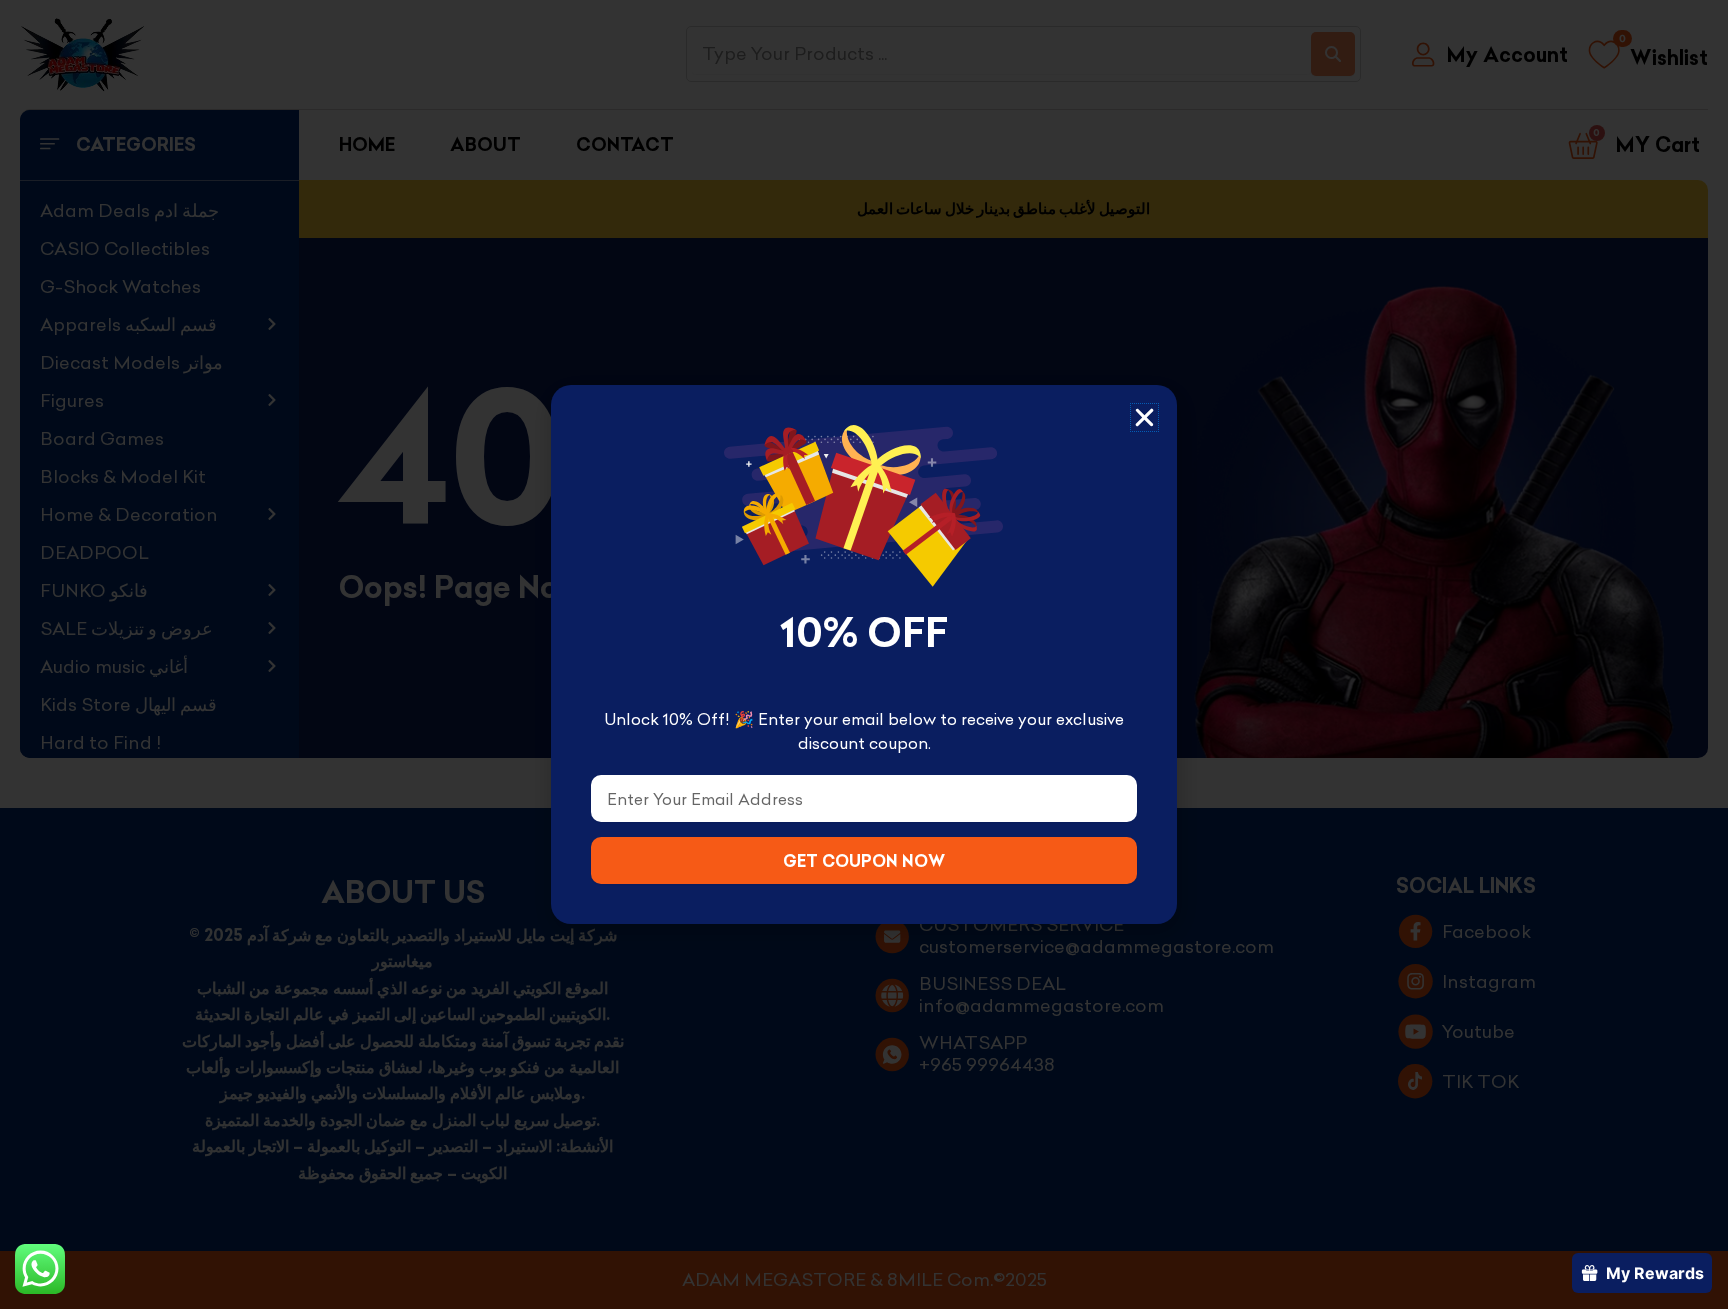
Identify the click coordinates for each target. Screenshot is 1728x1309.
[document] (864, 654)
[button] (1144, 417)
